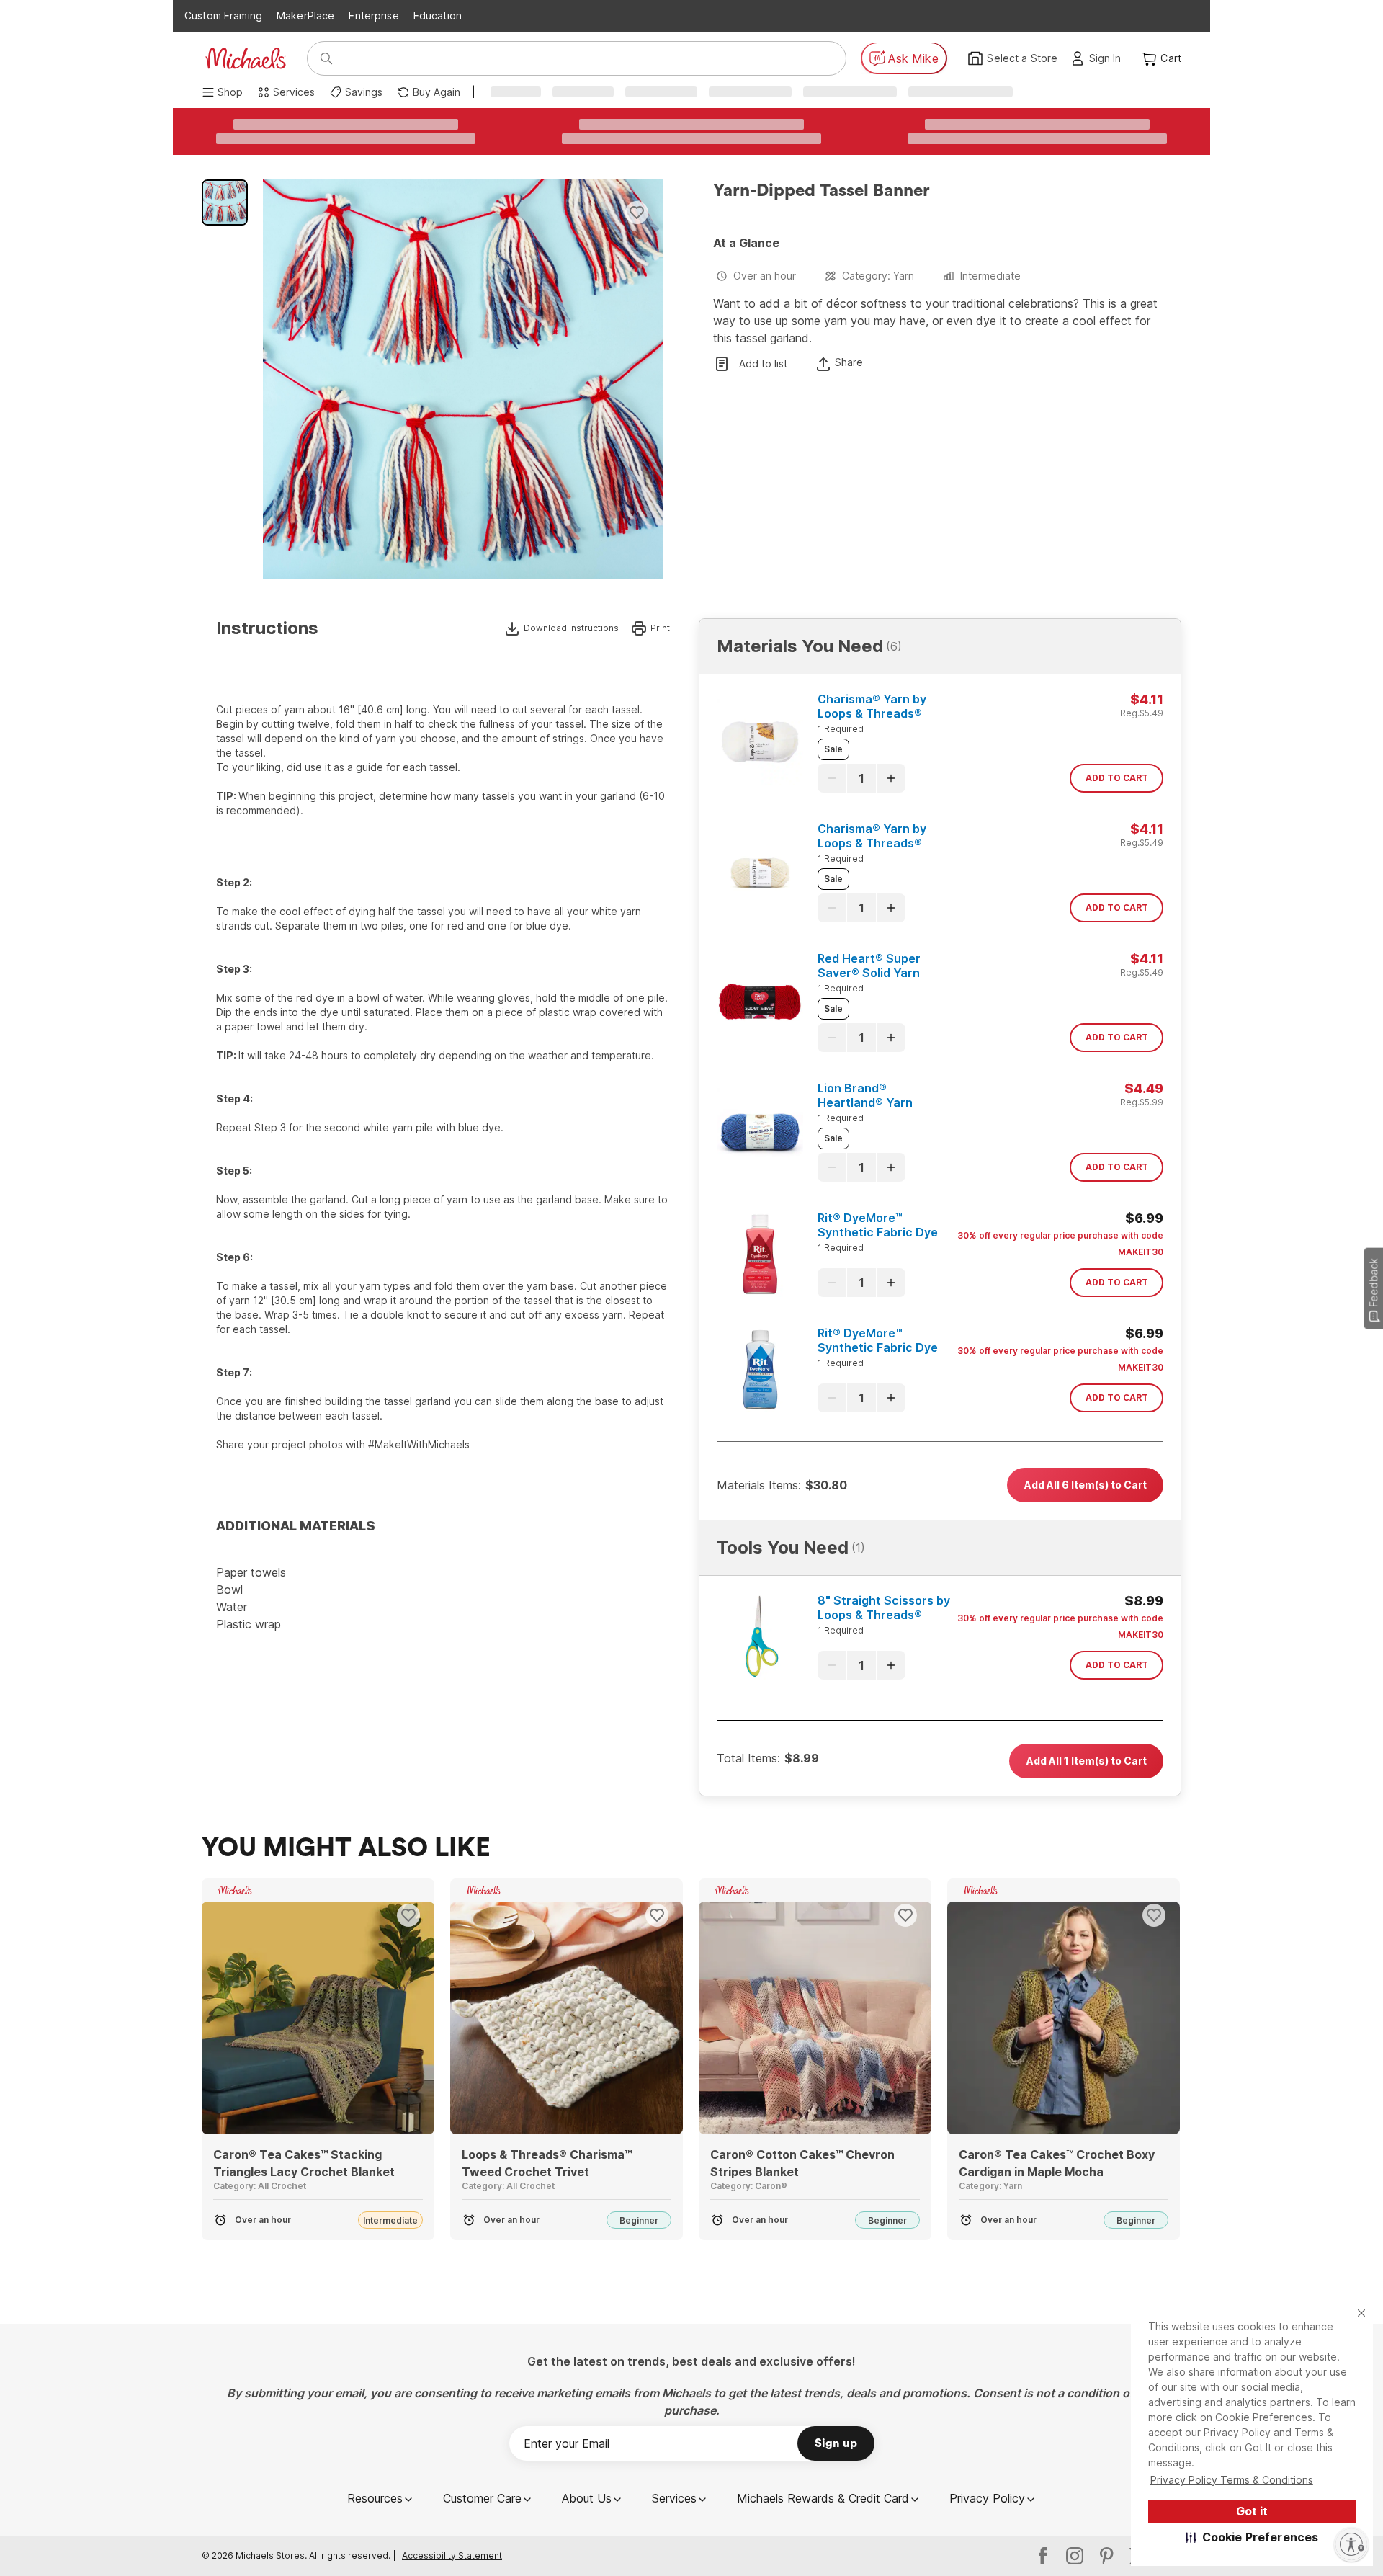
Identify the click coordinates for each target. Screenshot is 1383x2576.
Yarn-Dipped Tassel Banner (822, 191)
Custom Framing (223, 15)
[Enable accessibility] (1351, 2544)
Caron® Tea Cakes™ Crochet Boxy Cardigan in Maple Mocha (1057, 2163)
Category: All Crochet (260, 2186)
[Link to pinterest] (1106, 2556)
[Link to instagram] (1075, 2556)
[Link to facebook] (1043, 2556)
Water (232, 1607)
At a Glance (746, 243)
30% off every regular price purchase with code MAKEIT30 (1060, 1244)
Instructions (267, 628)
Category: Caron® (749, 2186)
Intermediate (990, 276)
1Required (841, 729)
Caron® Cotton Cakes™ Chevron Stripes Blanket (802, 2163)
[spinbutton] (861, 778)
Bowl (229, 1590)
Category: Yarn (878, 276)
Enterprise (373, 15)
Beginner (639, 2220)
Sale (833, 749)
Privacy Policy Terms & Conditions (1232, 2480)
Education (438, 15)
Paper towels (251, 1572)
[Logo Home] (246, 58)
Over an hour (765, 276)
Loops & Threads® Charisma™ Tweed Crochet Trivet (547, 2163)
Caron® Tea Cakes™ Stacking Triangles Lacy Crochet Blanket (304, 2163)
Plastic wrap (249, 1624)
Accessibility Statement (452, 2555)
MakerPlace (305, 15)
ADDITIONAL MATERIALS (296, 1526)
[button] (1252, 2537)
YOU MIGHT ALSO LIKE (346, 1848)
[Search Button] (326, 58)
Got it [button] (1252, 2511)
